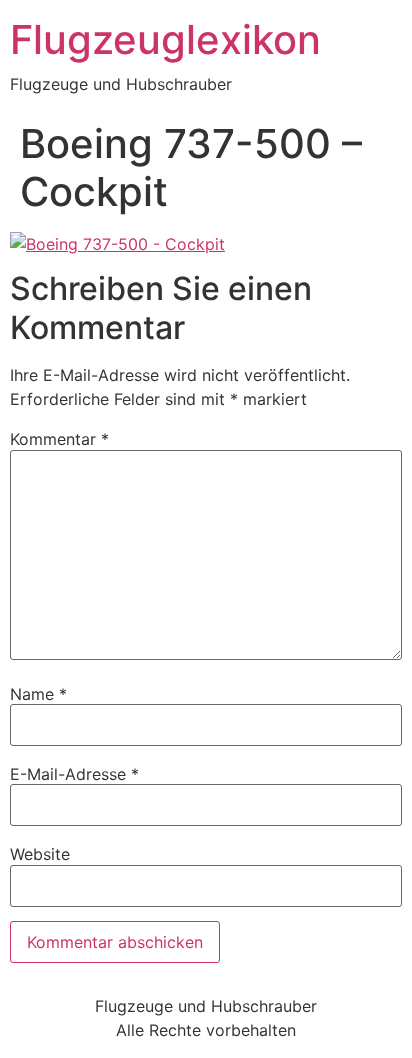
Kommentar (59, 439)
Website (40, 854)
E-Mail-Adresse (74, 774)
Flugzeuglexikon (165, 39)
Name (38, 694)
